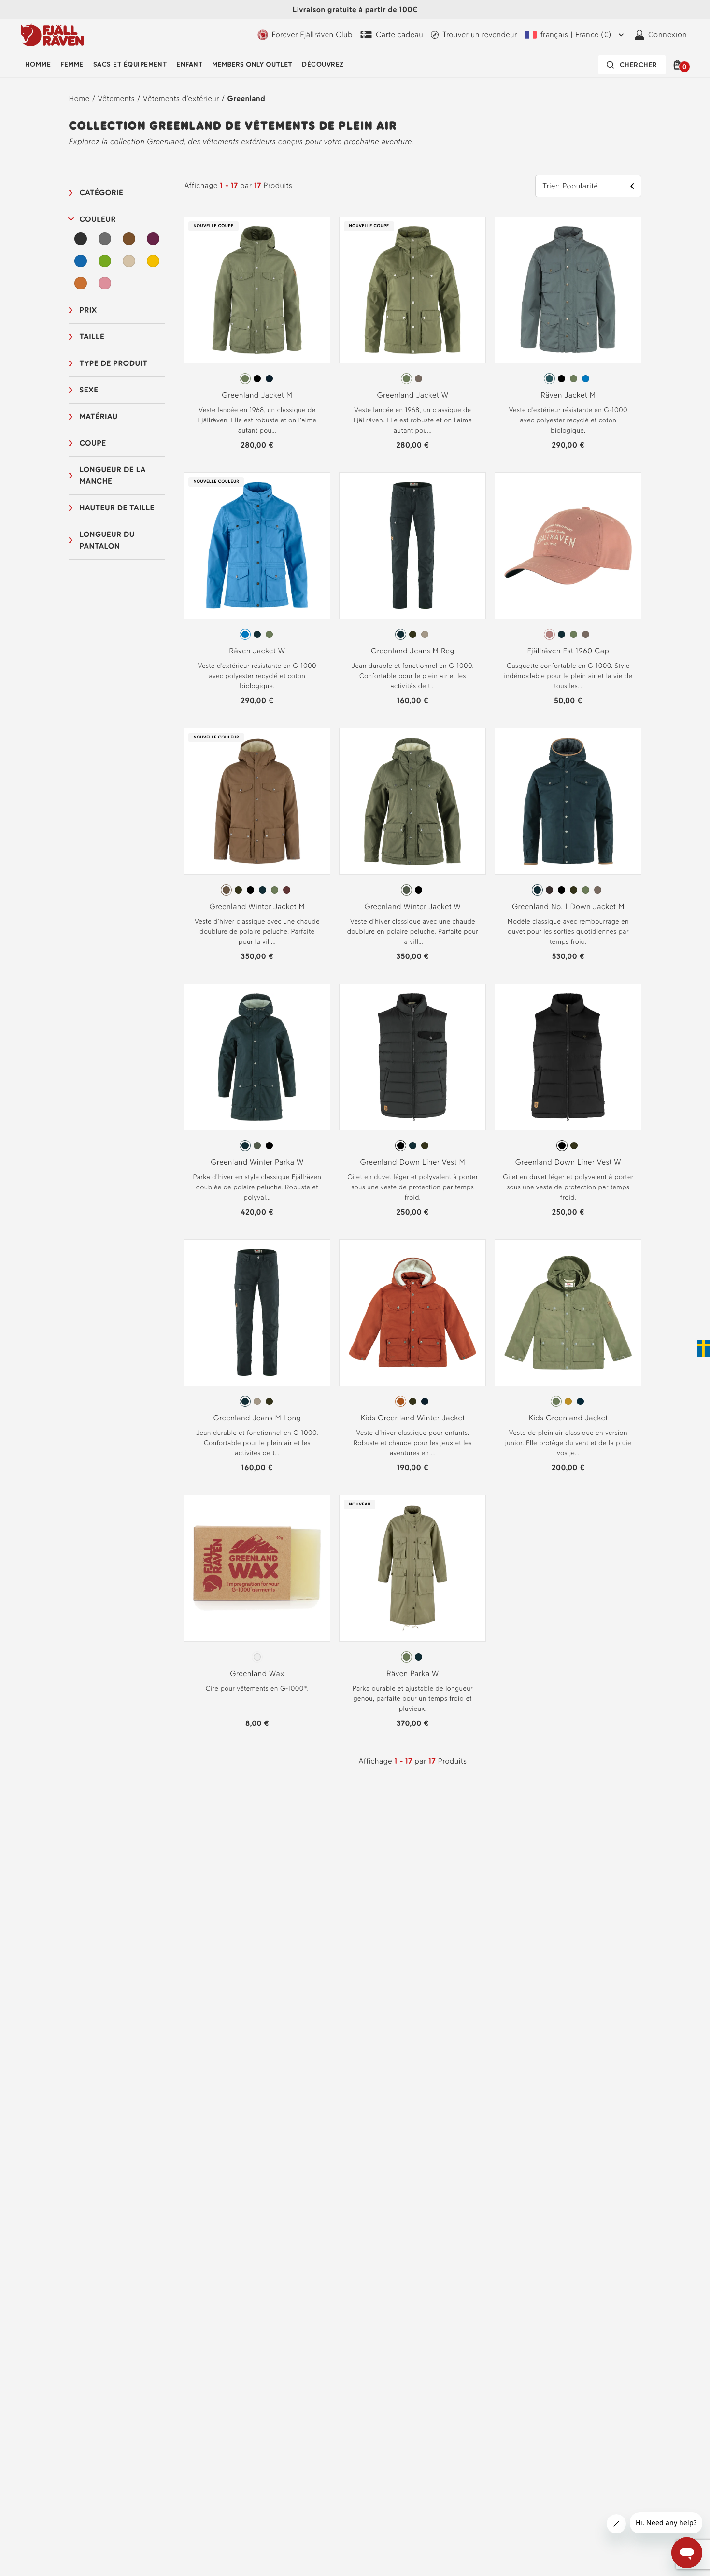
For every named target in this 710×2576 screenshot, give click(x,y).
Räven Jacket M (568, 395)
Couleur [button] (98, 219)
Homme (38, 65)
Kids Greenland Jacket (568, 1418)
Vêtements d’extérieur (181, 98)
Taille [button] (92, 337)
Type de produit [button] (114, 363)
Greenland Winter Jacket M (257, 906)
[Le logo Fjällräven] (52, 35)
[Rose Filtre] (105, 283)
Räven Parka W (413, 1673)
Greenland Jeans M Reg (413, 651)
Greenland (247, 98)
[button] (679, 65)
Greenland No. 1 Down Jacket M (568, 906)
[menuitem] (38, 65)
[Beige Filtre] (129, 261)
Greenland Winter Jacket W (413, 906)
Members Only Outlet (252, 65)
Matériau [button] (99, 416)
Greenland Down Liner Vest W (568, 1162)
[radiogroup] (257, 379)
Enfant (189, 65)
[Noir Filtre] (81, 239)
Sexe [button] (89, 390)
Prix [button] (88, 310)
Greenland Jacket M (257, 395)
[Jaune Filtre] (153, 261)
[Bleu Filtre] (81, 261)
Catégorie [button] (102, 193)
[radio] (245, 379)
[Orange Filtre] (81, 283)
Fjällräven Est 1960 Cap (568, 651)
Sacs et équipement (130, 65)
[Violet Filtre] (153, 239)
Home (79, 98)
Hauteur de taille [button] (117, 508)
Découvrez (323, 65)
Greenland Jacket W (412, 395)
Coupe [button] (93, 443)
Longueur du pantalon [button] (107, 540)
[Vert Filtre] (105, 261)
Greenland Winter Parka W (257, 1162)
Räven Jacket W (257, 651)
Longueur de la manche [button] (113, 475)
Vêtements (116, 98)
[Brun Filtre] (129, 239)
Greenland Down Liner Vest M (413, 1162)
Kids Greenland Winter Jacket (412, 1418)
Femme (72, 65)
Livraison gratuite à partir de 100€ (355, 9)
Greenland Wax (257, 1673)
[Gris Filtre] (105, 239)
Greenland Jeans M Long (257, 1418)
